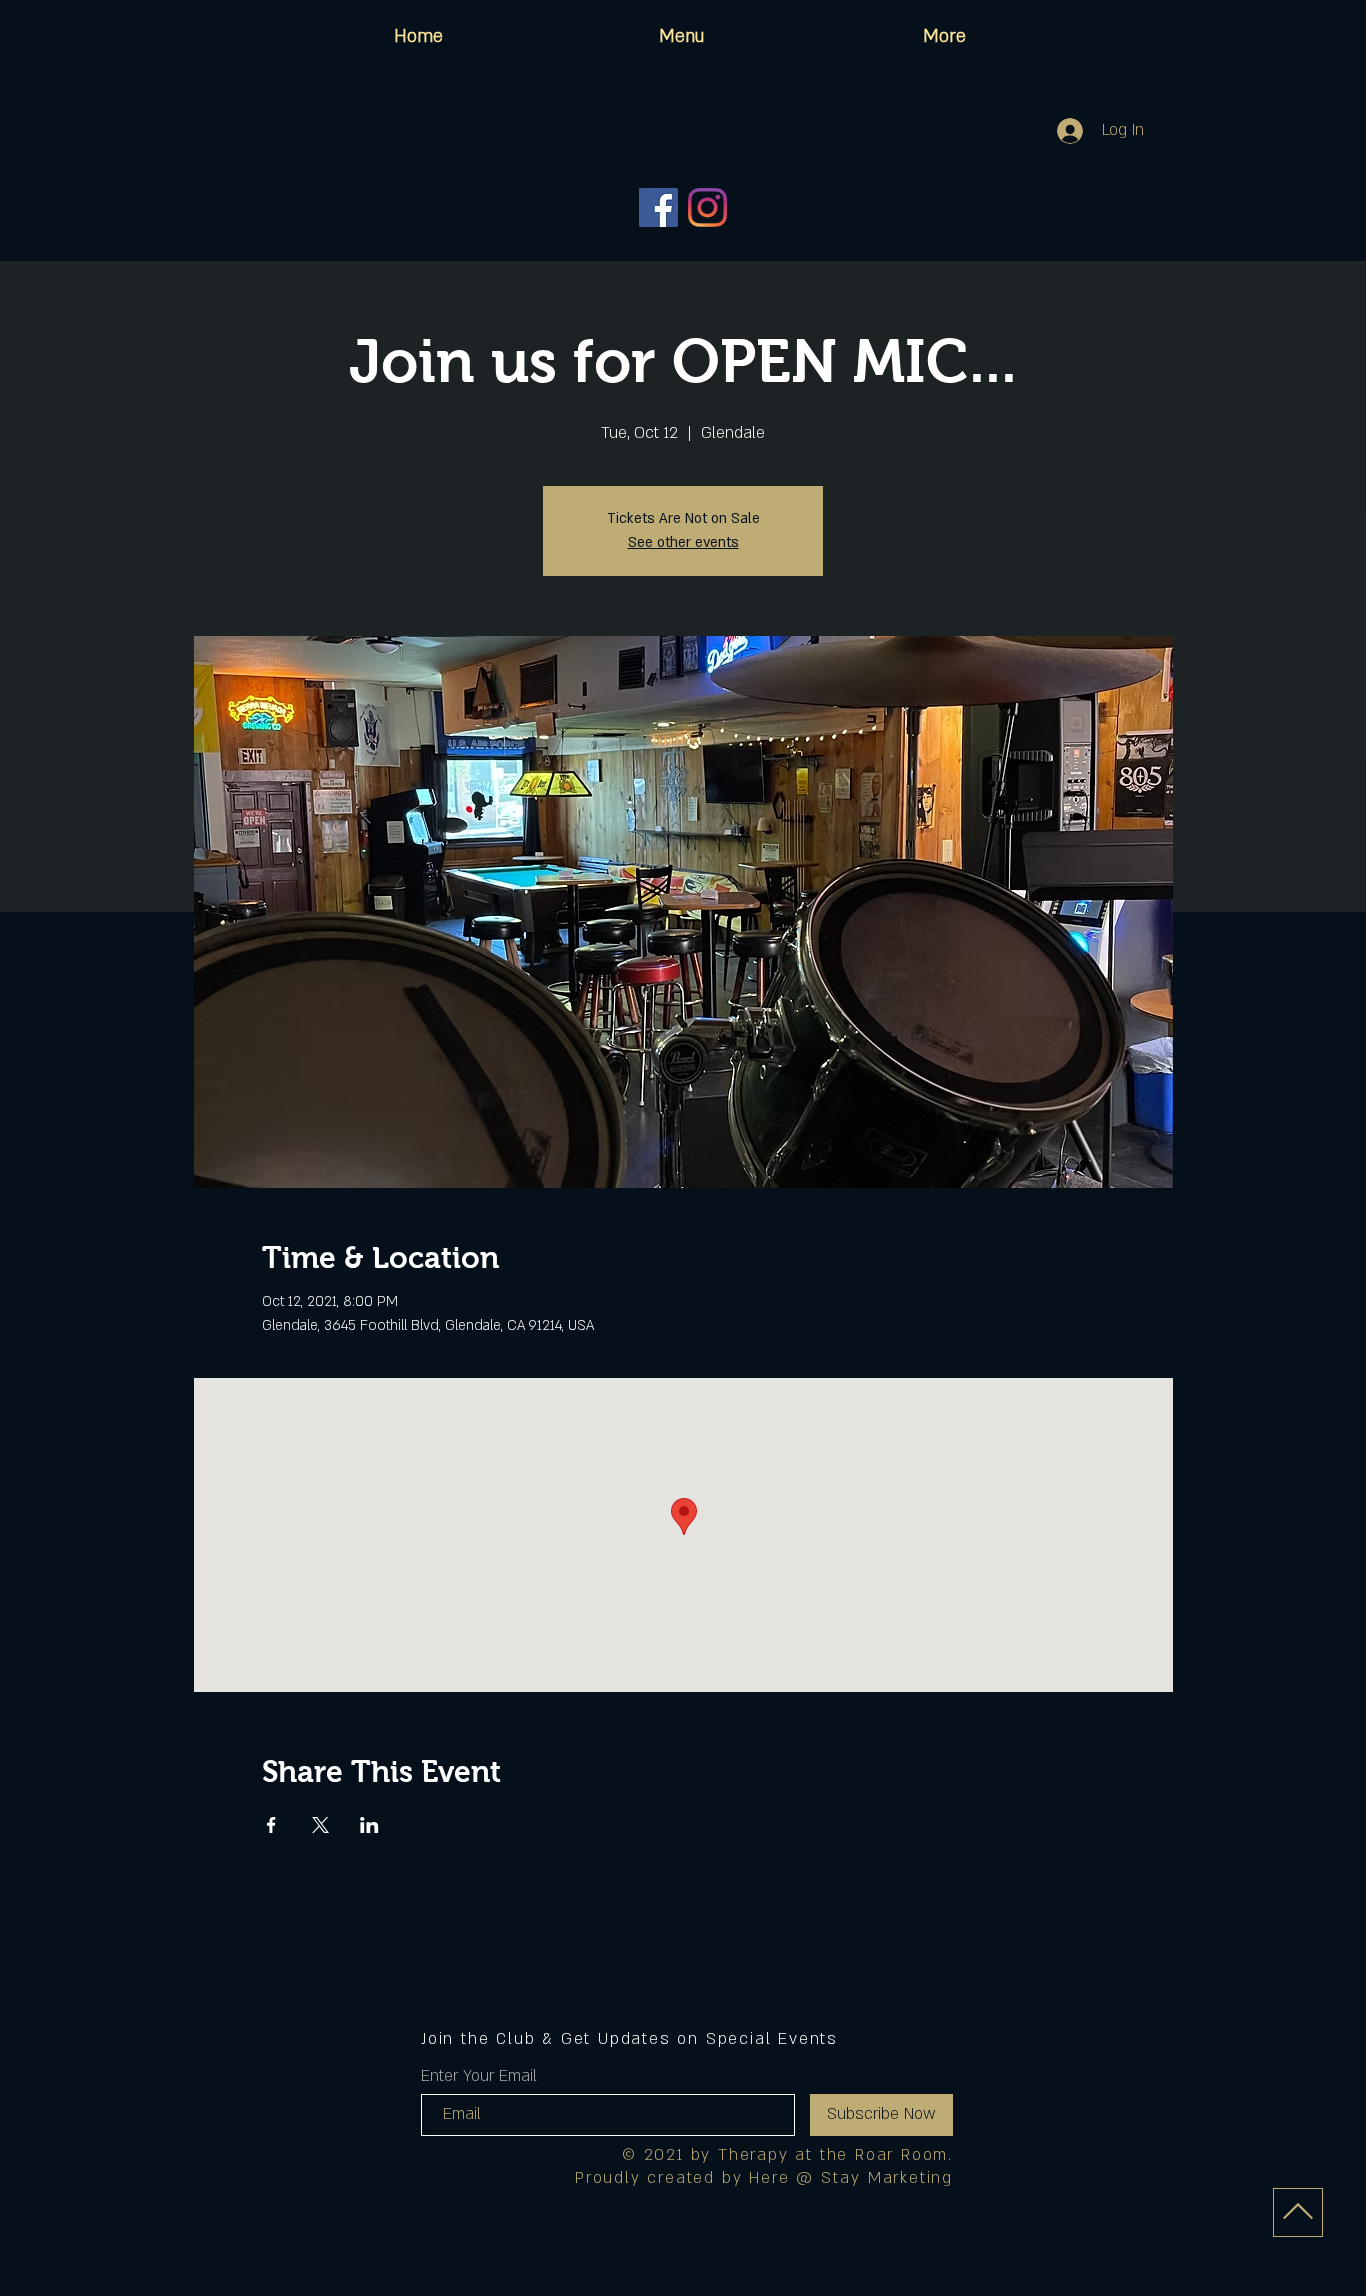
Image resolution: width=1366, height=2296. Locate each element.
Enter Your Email (479, 2076)
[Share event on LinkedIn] (369, 1825)
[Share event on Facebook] (271, 1825)
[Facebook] (658, 207)
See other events (683, 542)
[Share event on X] (320, 1825)
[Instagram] (707, 207)
